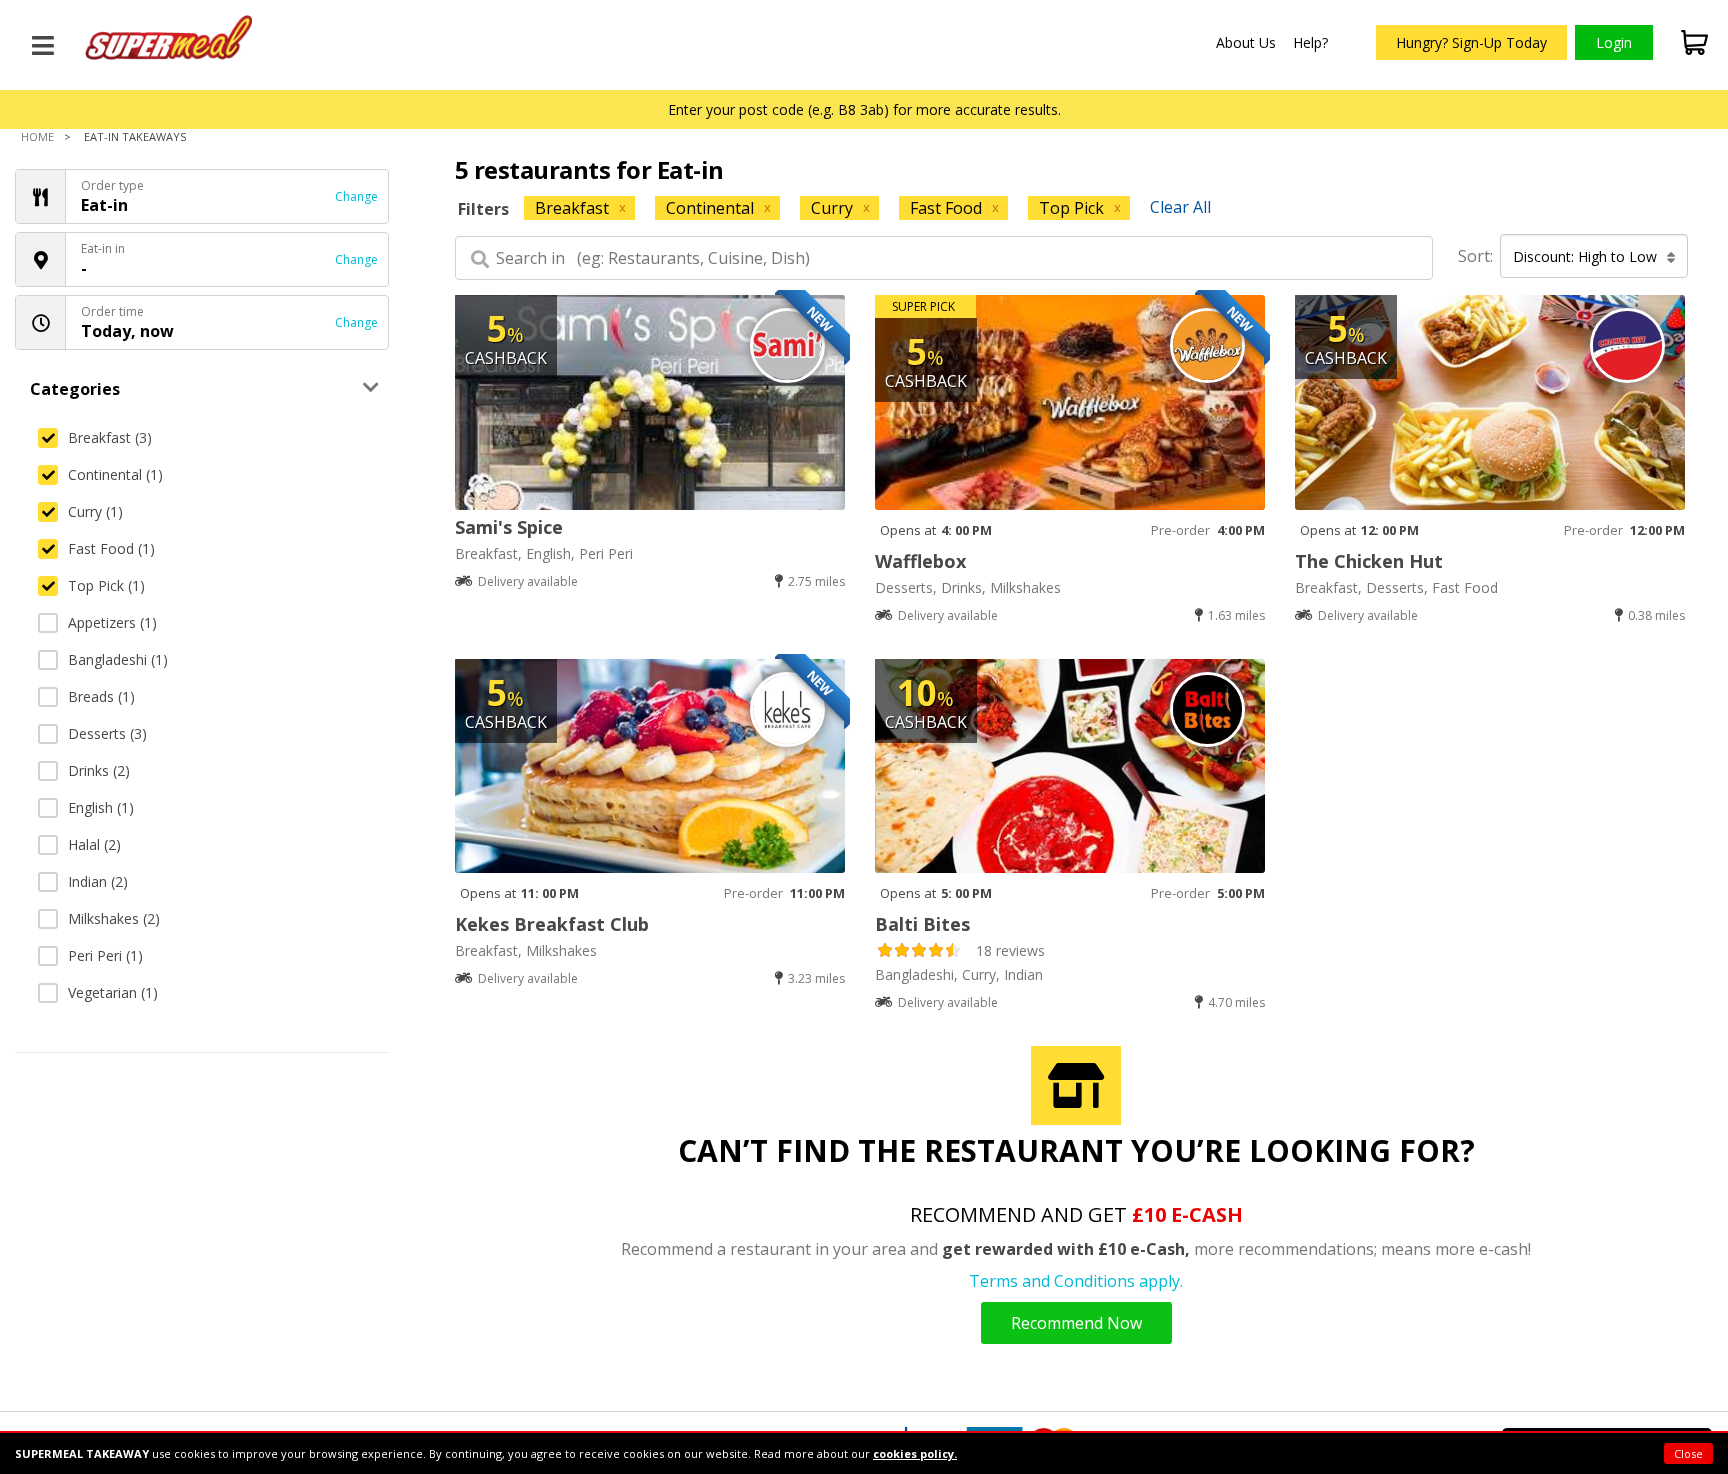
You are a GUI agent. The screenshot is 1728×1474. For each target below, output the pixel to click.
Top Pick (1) (106, 585)
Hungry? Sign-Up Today (1471, 42)
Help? (1310, 42)
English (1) (101, 807)
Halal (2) (94, 844)
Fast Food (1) (111, 548)
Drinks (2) (99, 770)
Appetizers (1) (112, 622)
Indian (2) (98, 881)
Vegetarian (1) (113, 992)
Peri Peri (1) (105, 955)
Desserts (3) (107, 733)
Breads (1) (101, 696)
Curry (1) (95, 511)
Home (37, 136)
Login (1614, 42)
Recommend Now (1076, 1323)
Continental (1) (115, 474)
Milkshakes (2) (114, 918)
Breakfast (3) (110, 437)
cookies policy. (915, 1453)
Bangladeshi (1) (118, 659)
